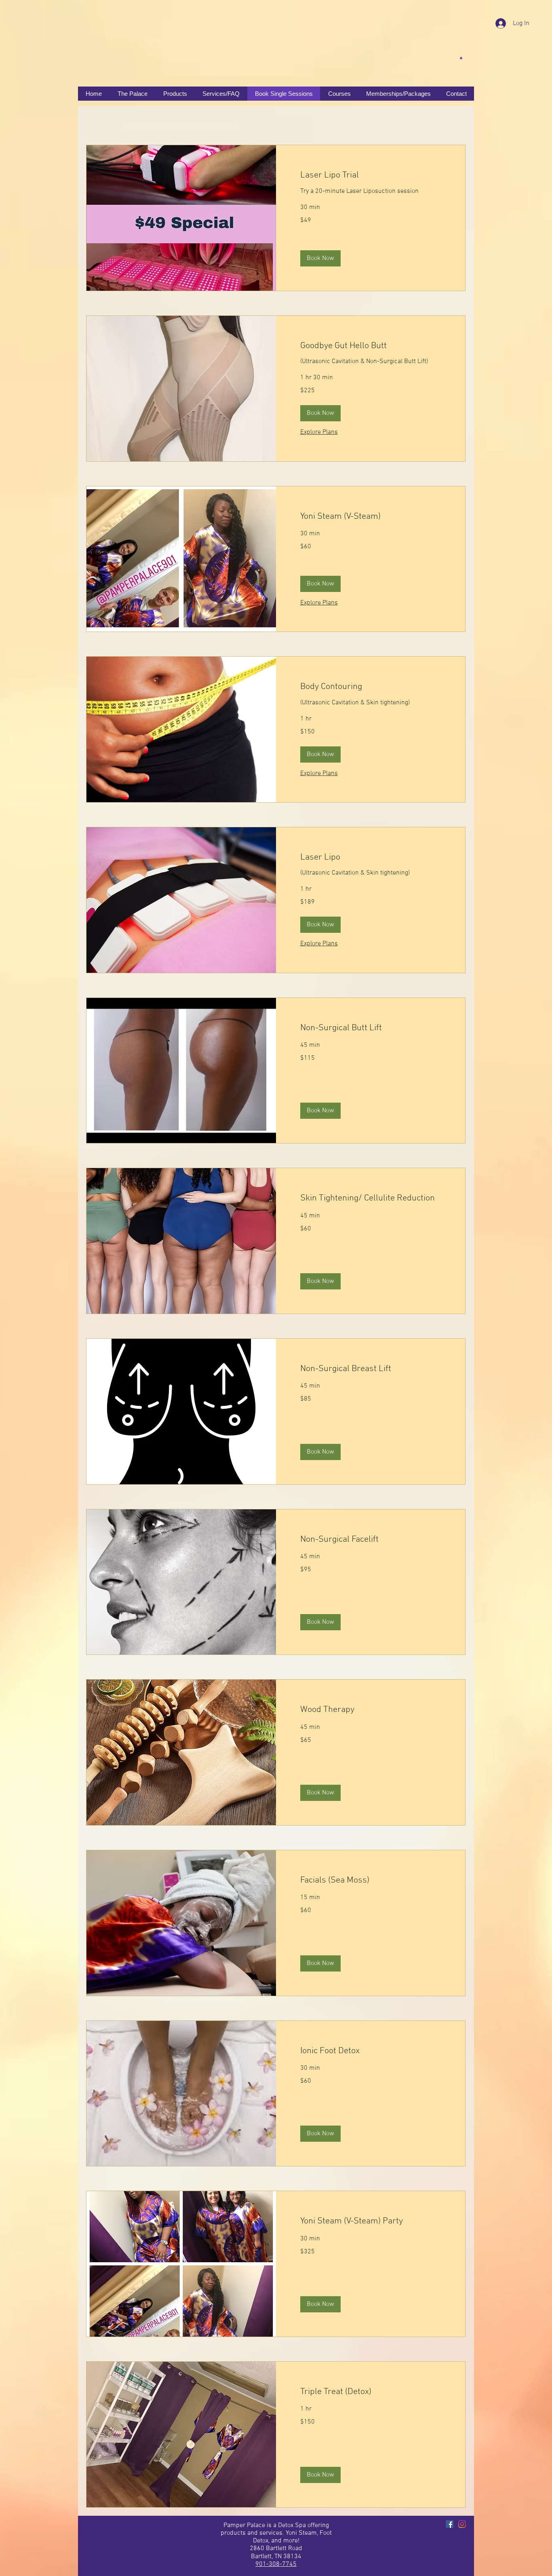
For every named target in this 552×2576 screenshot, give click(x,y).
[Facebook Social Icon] (450, 2524)
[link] (371, 175)
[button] (461, 58)
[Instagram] (462, 2524)
